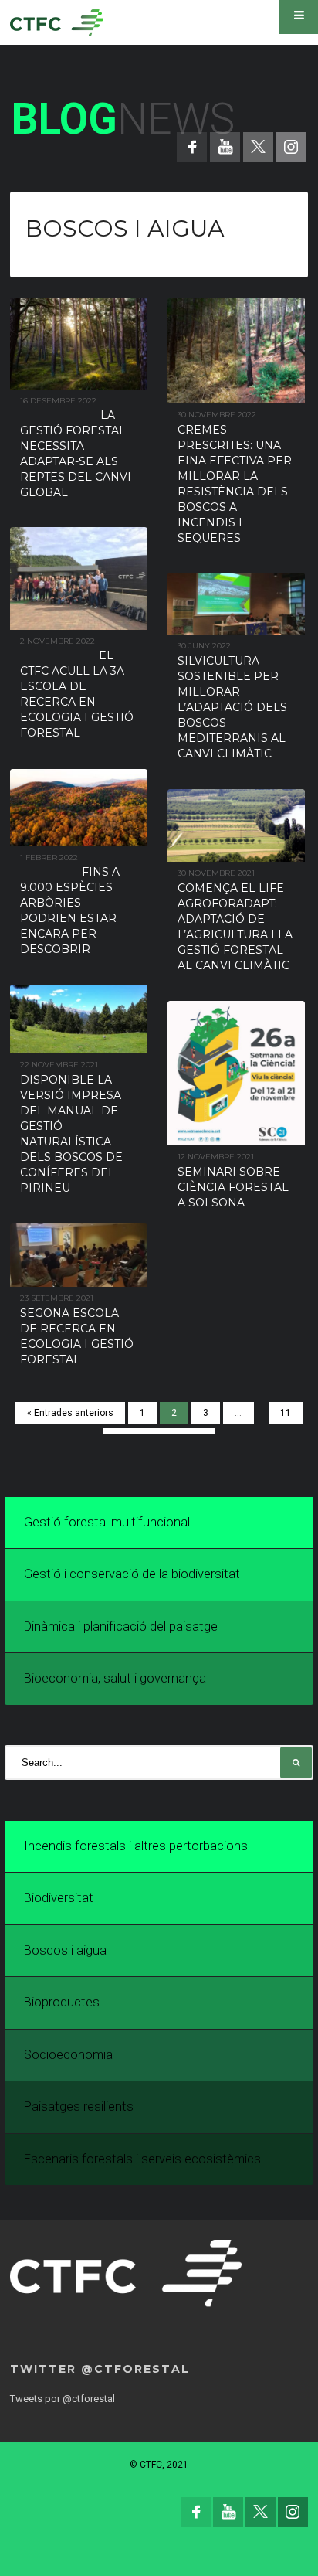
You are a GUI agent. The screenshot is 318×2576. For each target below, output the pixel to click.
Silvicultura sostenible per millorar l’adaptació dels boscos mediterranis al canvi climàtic (232, 707)
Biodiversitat (59, 1898)
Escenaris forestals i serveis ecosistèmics (142, 2159)
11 (286, 1413)
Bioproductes (62, 2002)
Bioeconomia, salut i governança (115, 1678)
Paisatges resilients (79, 2106)
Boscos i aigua (65, 1950)
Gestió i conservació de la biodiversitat (132, 1574)
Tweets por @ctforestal (63, 2399)
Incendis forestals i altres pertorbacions (136, 1846)
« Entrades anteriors (70, 1413)
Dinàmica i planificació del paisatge (121, 1627)
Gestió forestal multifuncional (107, 1522)
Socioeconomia (68, 2055)
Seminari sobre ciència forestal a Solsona (233, 1187)
